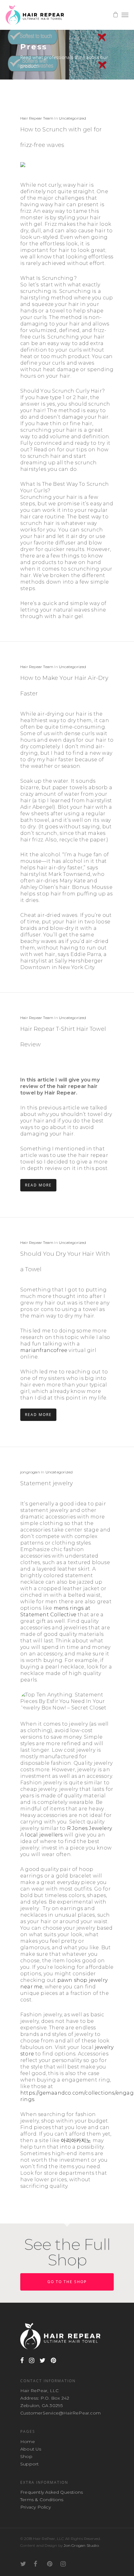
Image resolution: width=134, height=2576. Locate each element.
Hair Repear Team (37, 118)
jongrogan (30, 1472)
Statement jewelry (46, 1483)
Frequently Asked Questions (52, 2492)
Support (29, 2464)
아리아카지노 (76, 2140)
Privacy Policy (36, 2507)
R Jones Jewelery (89, 1828)
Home (28, 2442)
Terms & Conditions (42, 2500)
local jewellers (44, 1835)
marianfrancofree (44, 1350)
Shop (26, 2456)
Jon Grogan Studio (81, 2545)
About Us (31, 2449)
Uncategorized (73, 118)
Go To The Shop (67, 2282)
